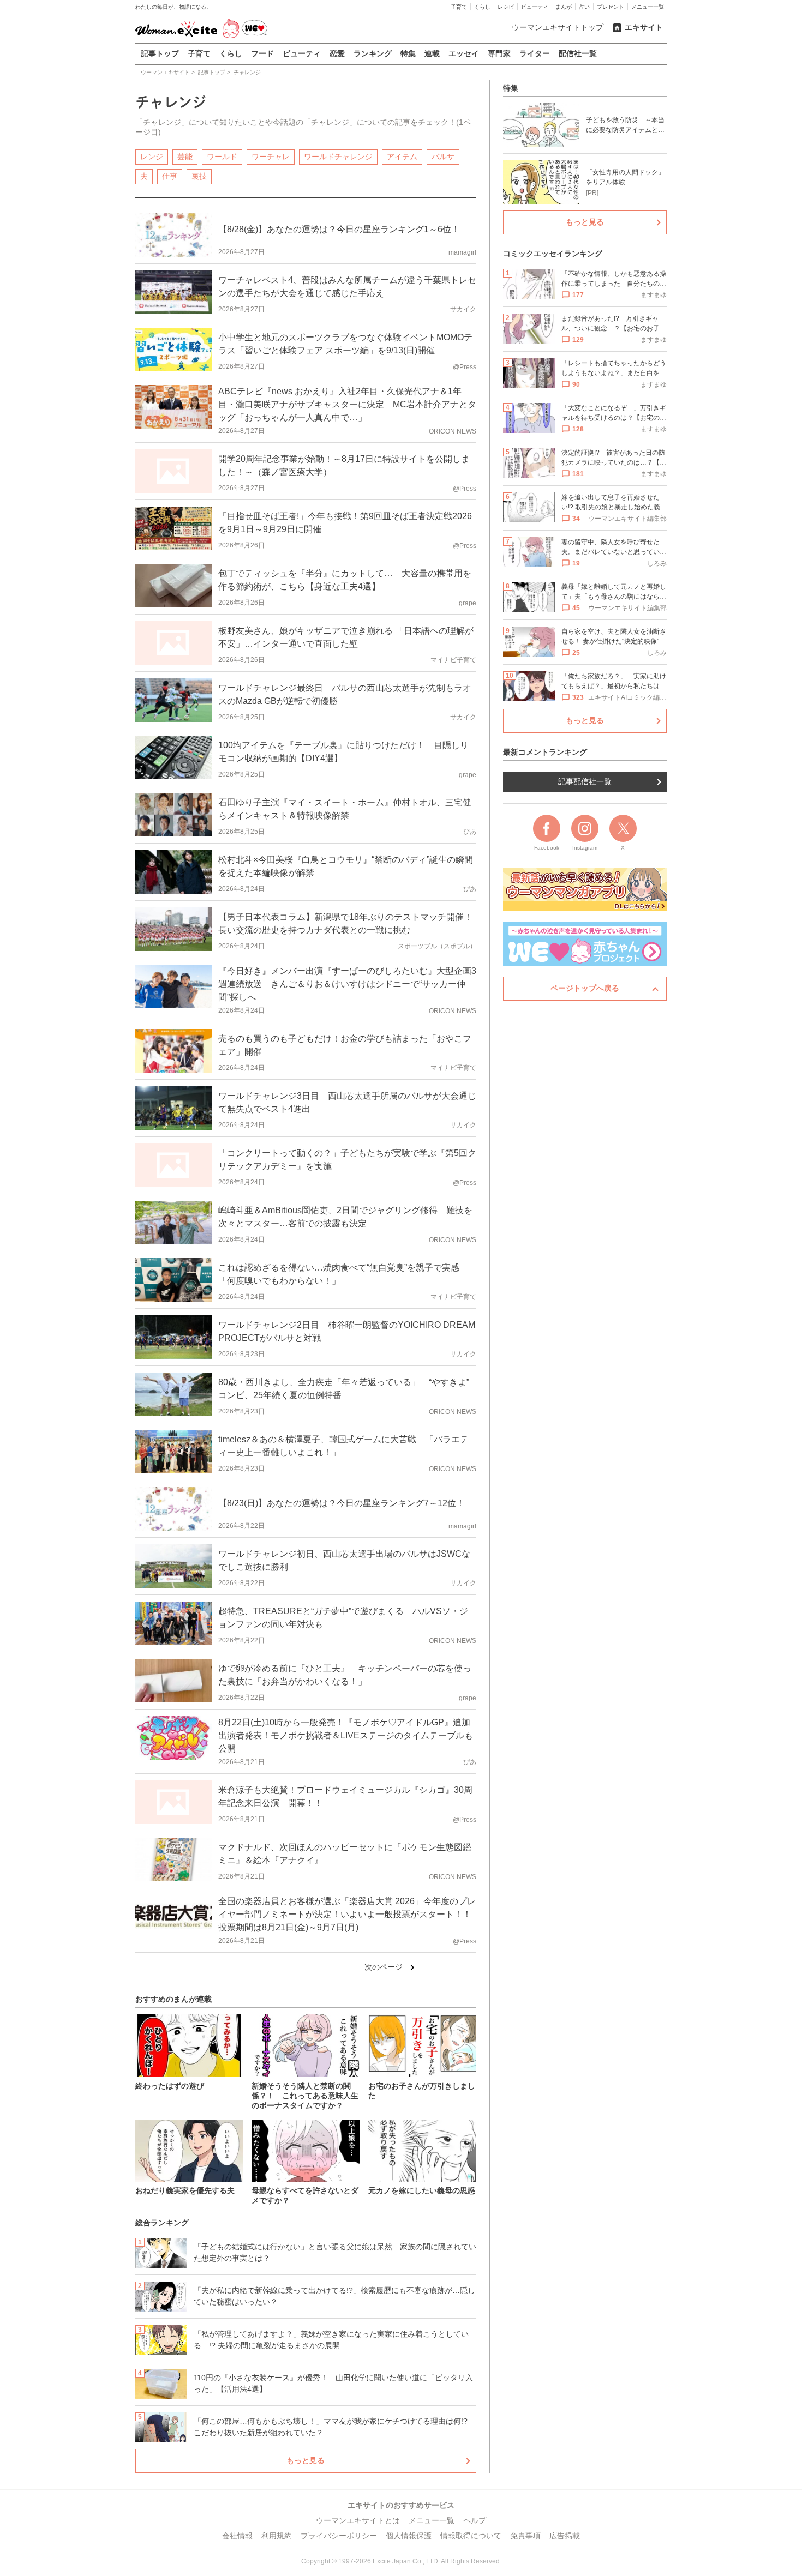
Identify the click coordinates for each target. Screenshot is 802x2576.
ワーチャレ (271, 157)
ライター (535, 53)
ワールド (222, 157)
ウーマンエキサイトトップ (558, 27)
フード (262, 53)
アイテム (402, 157)
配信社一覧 (578, 53)
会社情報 (237, 2536)
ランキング (373, 53)
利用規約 (277, 2536)
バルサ (443, 157)
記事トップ (160, 53)
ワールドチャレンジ (338, 157)
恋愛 (337, 53)
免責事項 (525, 2536)
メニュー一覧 (648, 7)
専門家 (499, 53)
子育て (459, 7)
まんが (564, 7)
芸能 (185, 157)
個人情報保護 (409, 2536)
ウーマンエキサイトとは (358, 2520)
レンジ (152, 157)
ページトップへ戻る (585, 988)
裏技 (199, 176)
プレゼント (611, 7)
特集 (408, 53)
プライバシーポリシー (339, 2536)
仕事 (170, 176)
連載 (432, 53)
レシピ (506, 7)
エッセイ (464, 53)
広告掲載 (565, 2536)
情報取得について (471, 2536)
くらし (482, 7)
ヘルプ (475, 2520)
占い (584, 7)
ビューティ (535, 7)
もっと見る (306, 2460)
